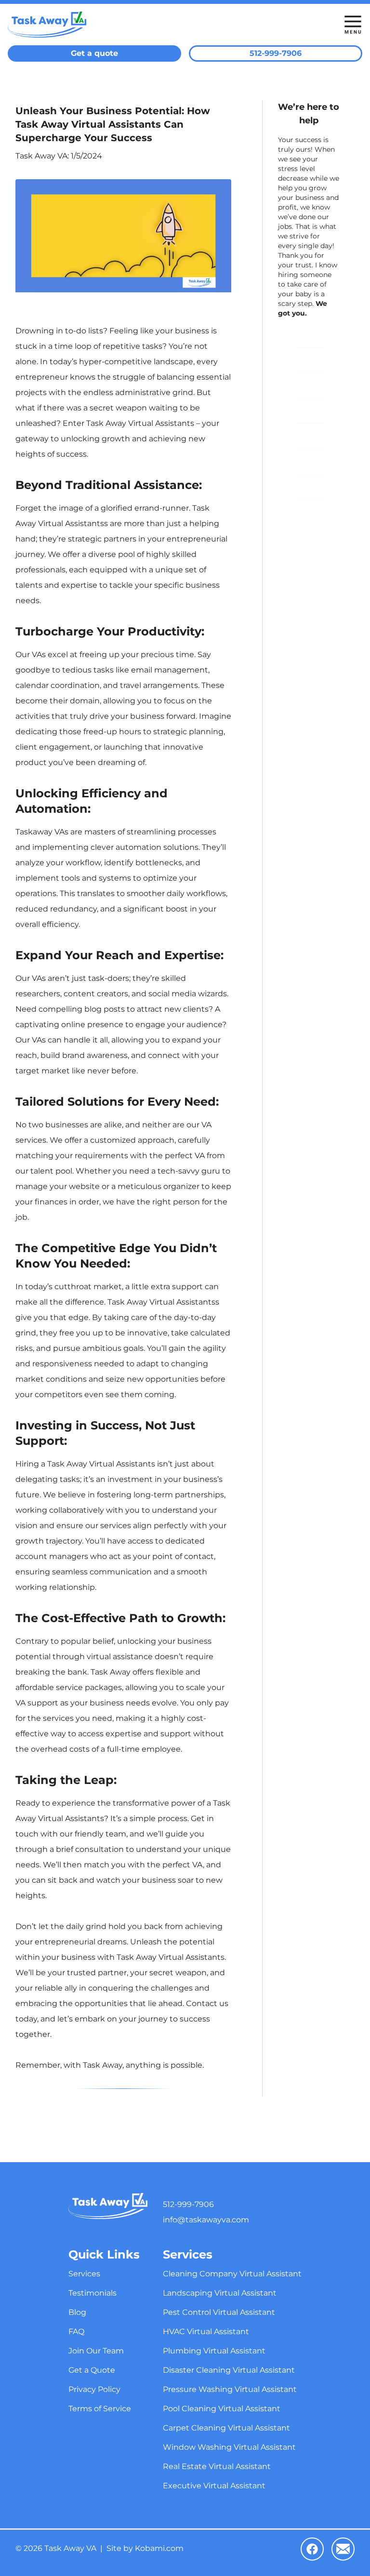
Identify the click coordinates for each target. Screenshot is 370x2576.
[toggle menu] (353, 25)
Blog (300, 385)
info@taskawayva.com (206, 2220)
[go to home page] (140, 25)
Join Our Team (309, 436)
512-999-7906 (276, 53)
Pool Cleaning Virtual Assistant (222, 2409)
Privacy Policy (309, 487)
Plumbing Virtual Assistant (214, 2351)
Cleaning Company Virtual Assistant (232, 2274)
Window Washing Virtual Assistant (229, 2447)
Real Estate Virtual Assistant (217, 2466)
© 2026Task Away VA (56, 2549)
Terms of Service (309, 513)
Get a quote (94, 53)
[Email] (343, 2549)
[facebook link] (312, 2549)
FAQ (300, 411)
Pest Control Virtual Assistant (219, 2312)
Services (305, 334)
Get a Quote (309, 462)
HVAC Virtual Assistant (206, 2332)
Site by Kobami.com (145, 2549)
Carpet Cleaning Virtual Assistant (226, 2428)
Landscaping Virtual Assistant (220, 2293)
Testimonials (309, 360)
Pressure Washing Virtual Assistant (230, 2389)
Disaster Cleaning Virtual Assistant (229, 2370)
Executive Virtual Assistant (214, 2486)
